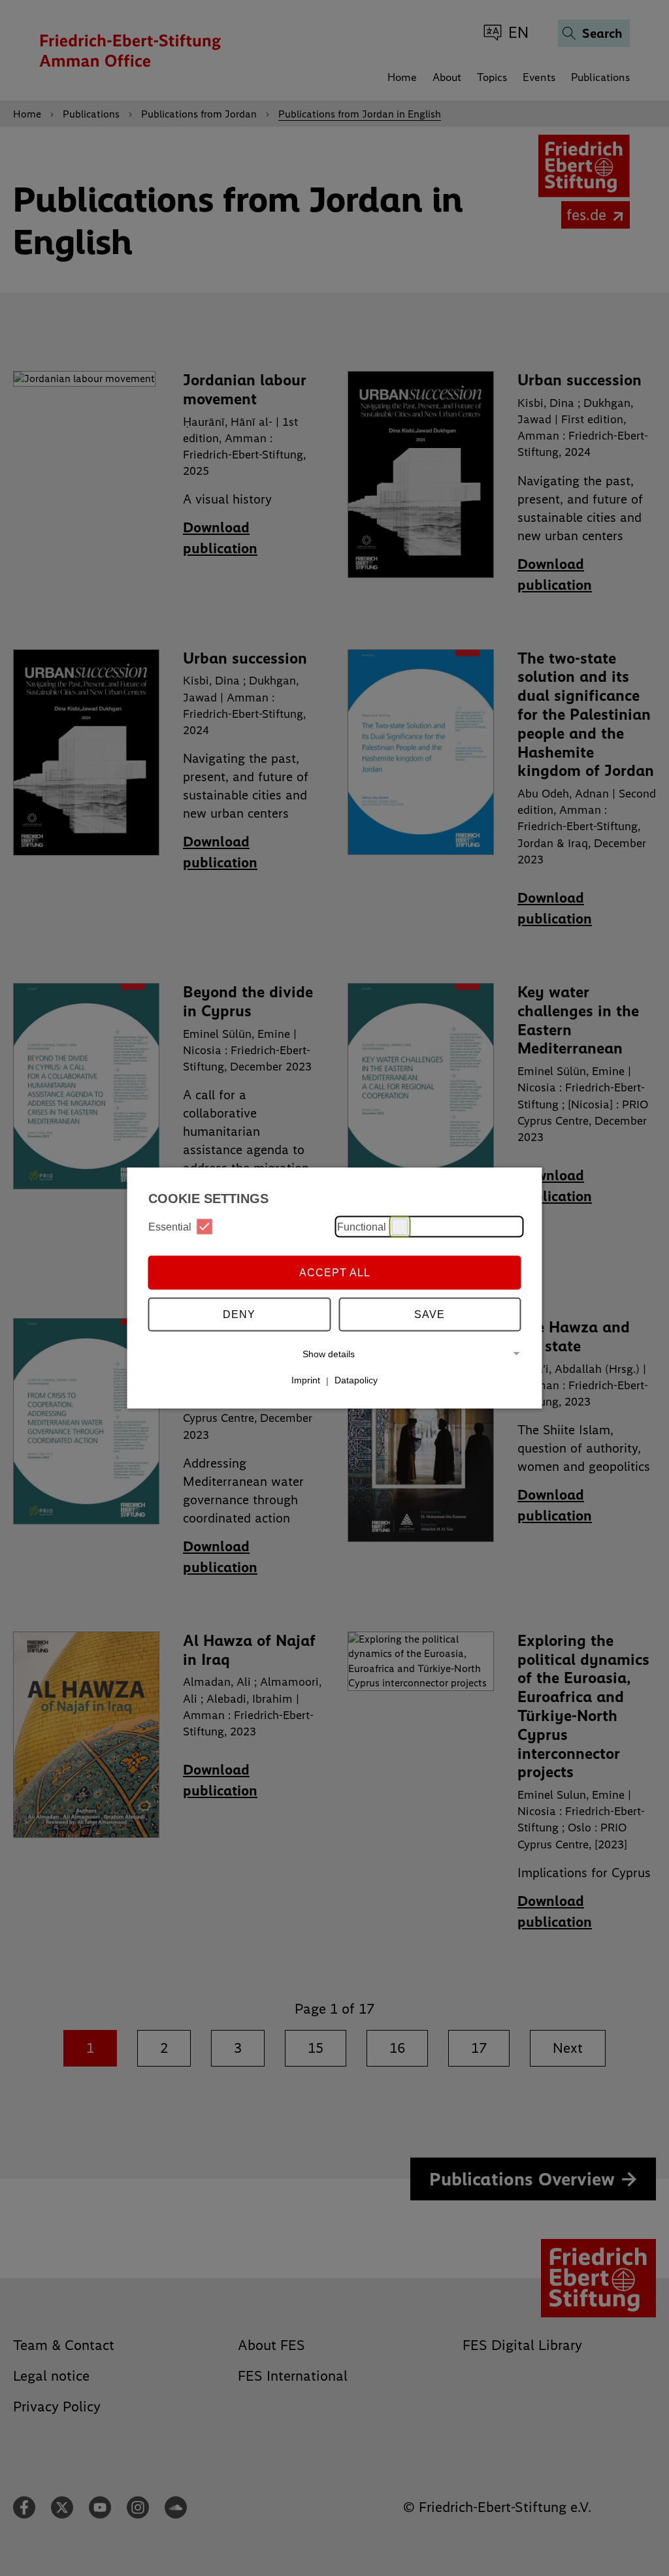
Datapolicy (356, 1380)
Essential (170, 1226)
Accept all (335, 1272)
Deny (239, 1314)
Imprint (306, 1380)
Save (430, 1314)
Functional (362, 1226)
